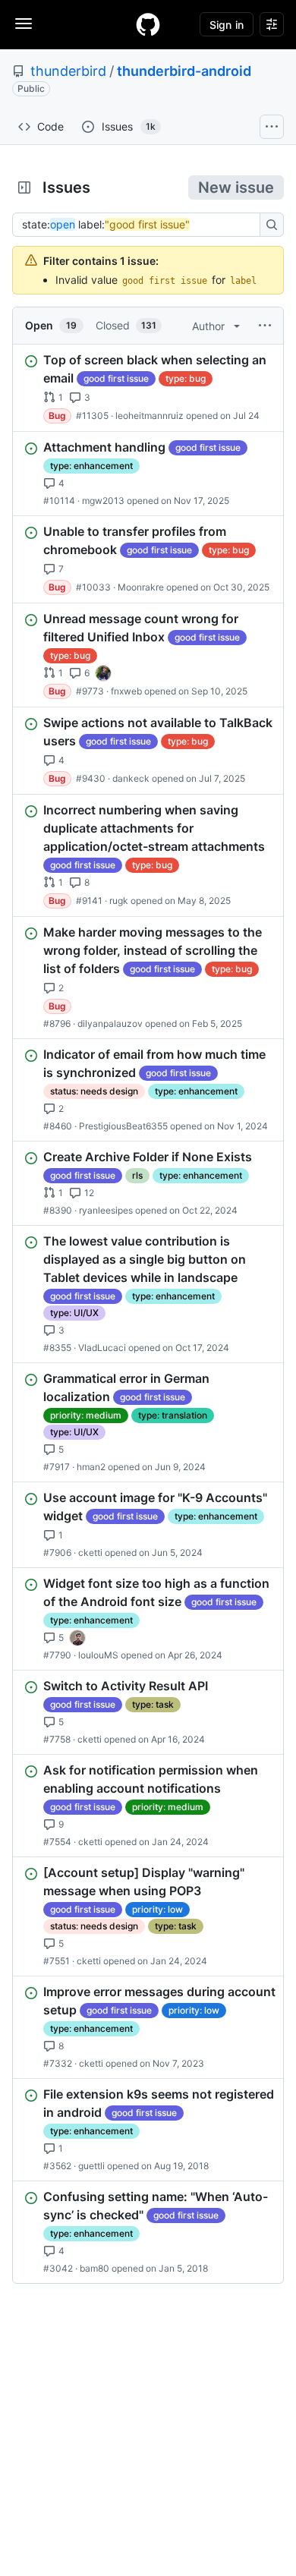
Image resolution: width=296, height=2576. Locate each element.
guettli (91, 2166)
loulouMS (98, 1655)
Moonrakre (141, 587)
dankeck (131, 778)
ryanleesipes (106, 1210)
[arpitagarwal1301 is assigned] (103, 673)
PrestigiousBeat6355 (123, 1126)
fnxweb (126, 691)
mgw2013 (103, 501)
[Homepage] (148, 24)
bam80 (94, 2268)
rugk (119, 901)
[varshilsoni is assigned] (77, 1638)
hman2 (91, 1467)
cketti (90, 1553)
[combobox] (140, 225)
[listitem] (148, 388)
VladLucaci (102, 1348)
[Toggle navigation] (24, 24)
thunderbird (68, 71)
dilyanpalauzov (110, 1023)
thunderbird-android (184, 71)
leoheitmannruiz (150, 416)
